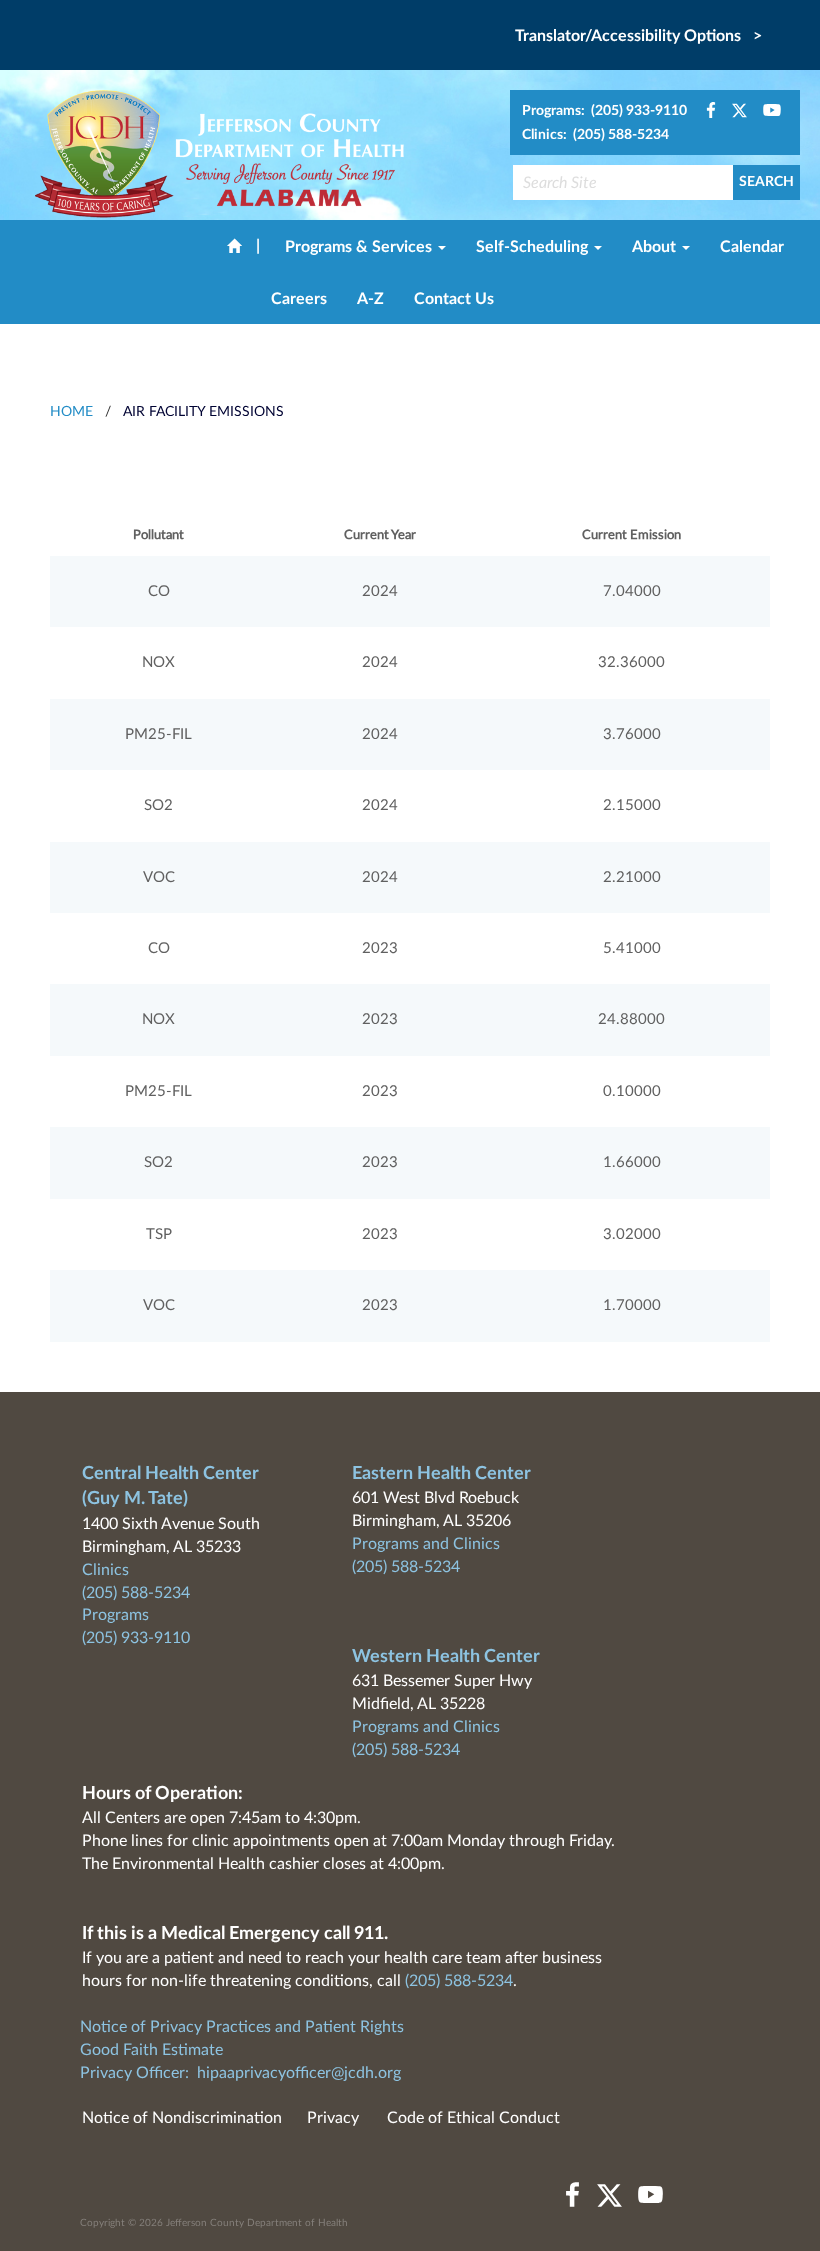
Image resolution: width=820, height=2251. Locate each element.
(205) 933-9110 (136, 1638)
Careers (299, 299)
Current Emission (631, 535)
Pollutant (158, 535)
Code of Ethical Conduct (473, 2118)
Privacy (333, 2118)
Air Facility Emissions (203, 412)
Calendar (752, 247)
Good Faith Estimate (151, 2050)
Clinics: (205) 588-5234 (595, 135)
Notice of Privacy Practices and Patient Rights (242, 2027)
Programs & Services (360, 247)
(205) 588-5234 (136, 1593)
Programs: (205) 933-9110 (604, 111)
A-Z (370, 299)
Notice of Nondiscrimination (182, 2118)
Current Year (380, 535)
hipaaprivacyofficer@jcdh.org (299, 2073)
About (656, 247)
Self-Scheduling (534, 247)
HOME (71, 412)
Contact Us (454, 299)
